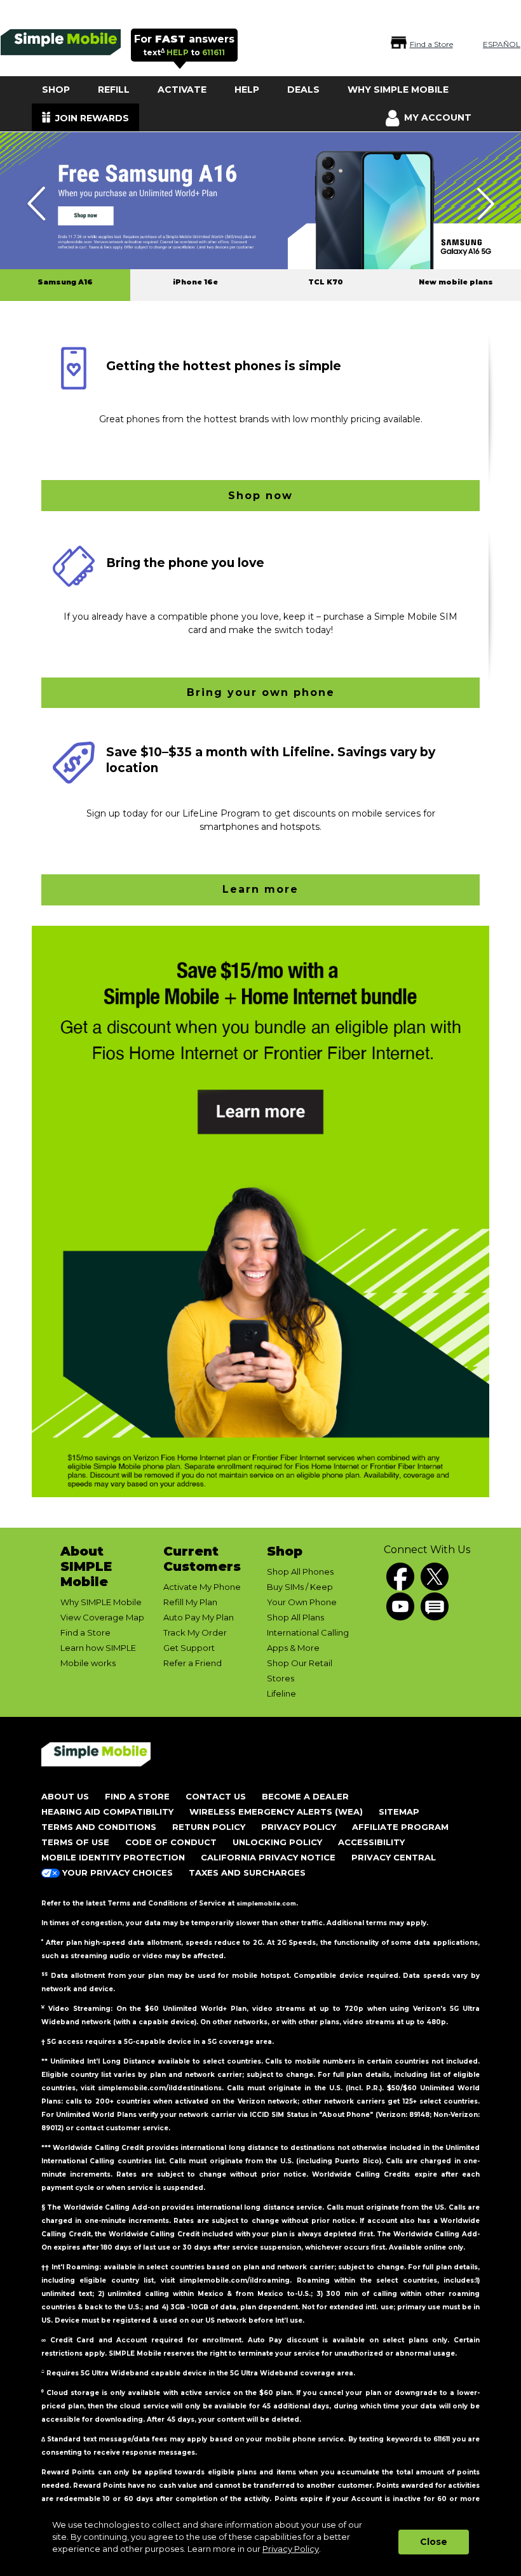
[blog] (435, 1606)
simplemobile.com (266, 1903)
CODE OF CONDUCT (171, 1842)
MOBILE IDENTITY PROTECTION (113, 1857)
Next (485, 204)
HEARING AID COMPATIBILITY (107, 1812)
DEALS (303, 90)
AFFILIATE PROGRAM (400, 1827)
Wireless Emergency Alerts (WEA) (276, 1812)
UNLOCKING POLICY (277, 1842)
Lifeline (281, 1693)
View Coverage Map (102, 1617)
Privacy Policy (291, 2549)
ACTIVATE (182, 90)
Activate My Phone (202, 1587)
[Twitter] (435, 1577)
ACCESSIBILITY (371, 1842)
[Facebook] (400, 1577)
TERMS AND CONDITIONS (99, 1827)
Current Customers (202, 1559)
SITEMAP (399, 1812)
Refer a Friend (193, 1663)
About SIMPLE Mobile (86, 1566)
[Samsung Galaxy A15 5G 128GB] (260, 202)
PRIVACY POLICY (299, 1827)
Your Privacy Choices (116, 1872)
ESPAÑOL (502, 44)
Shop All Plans (295, 1617)
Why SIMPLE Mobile (101, 1602)
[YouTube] (400, 1606)
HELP (247, 90)
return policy (209, 1827)
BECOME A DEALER (305, 1796)
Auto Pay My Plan (199, 1617)
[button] (260, 1211)
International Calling (308, 1632)
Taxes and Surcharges (247, 1872)
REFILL (114, 90)
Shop (285, 1551)
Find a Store (85, 1632)
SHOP (56, 90)
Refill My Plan (190, 1602)
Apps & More (293, 1648)
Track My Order (195, 1632)
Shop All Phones (300, 1572)
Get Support (189, 1648)
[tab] (65, 285)
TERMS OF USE (75, 1842)
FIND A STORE (137, 1796)
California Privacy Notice (268, 1857)
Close (434, 2542)
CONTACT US (216, 1796)
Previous (36, 204)
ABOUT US (65, 1796)
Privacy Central (394, 1857)
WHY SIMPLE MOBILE (398, 90)
